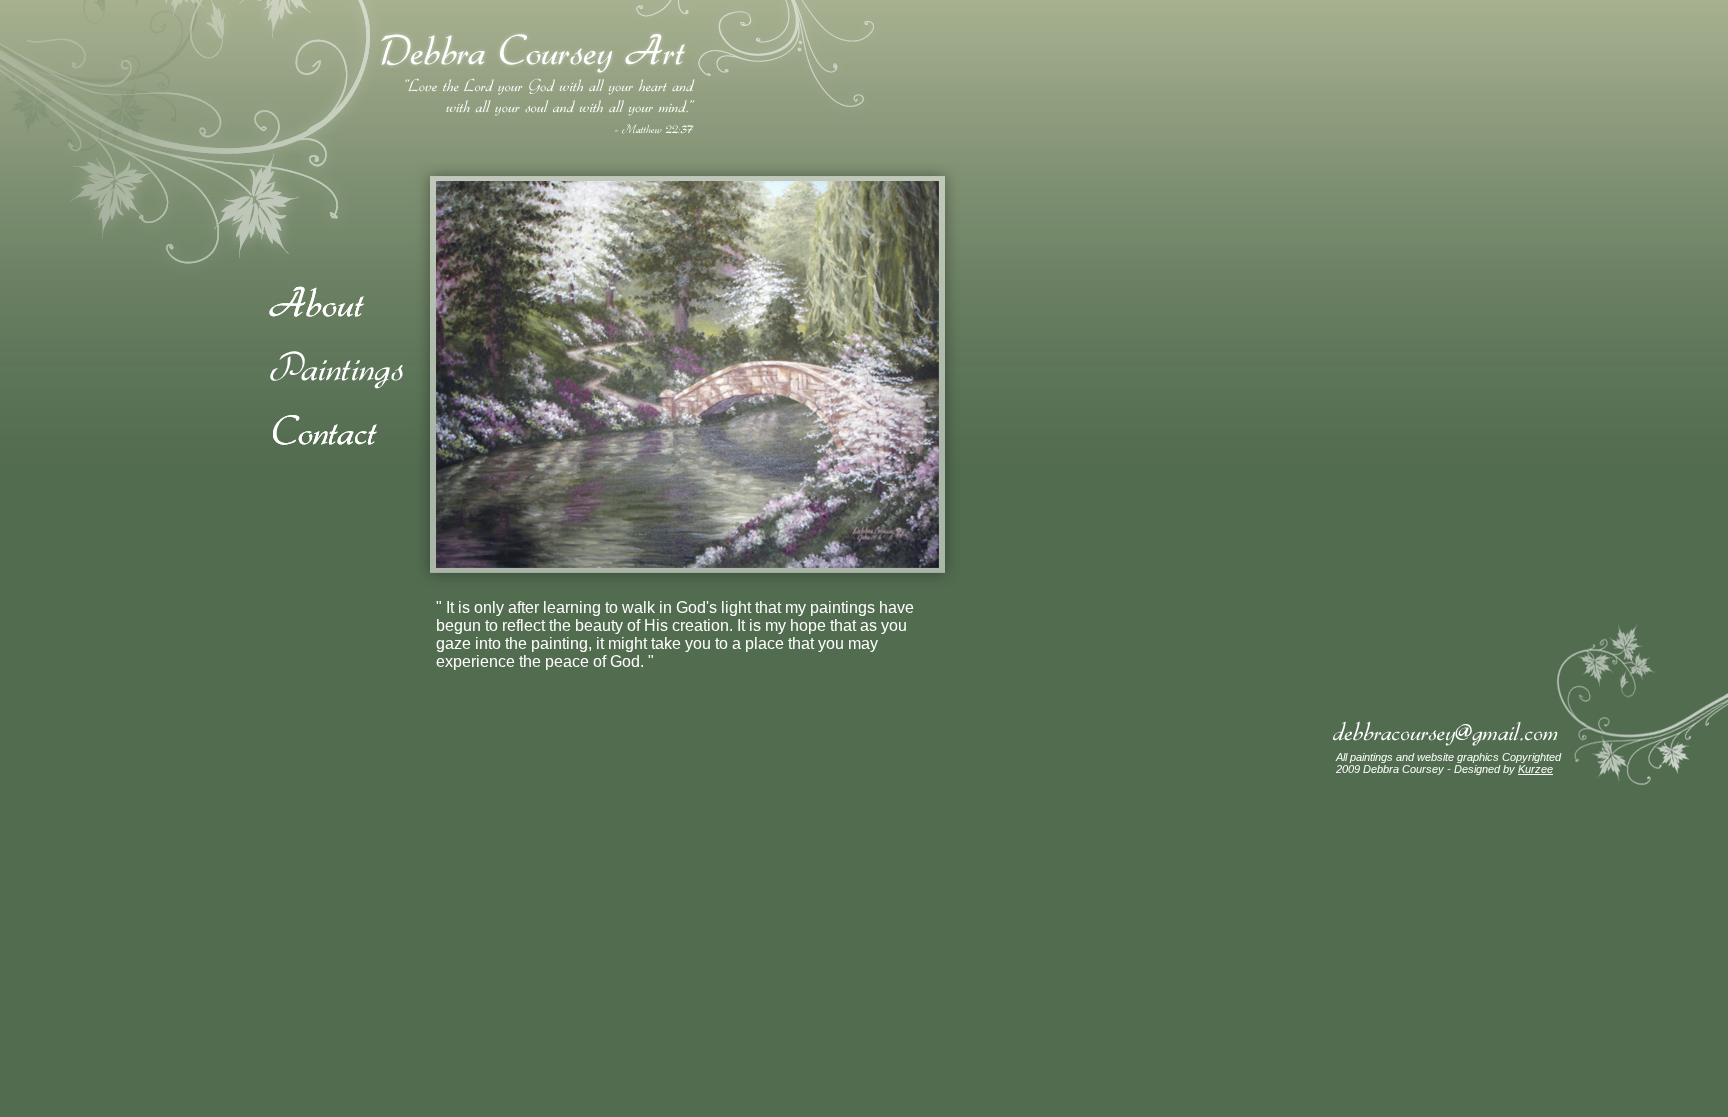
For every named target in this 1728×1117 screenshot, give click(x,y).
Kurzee (1535, 769)
